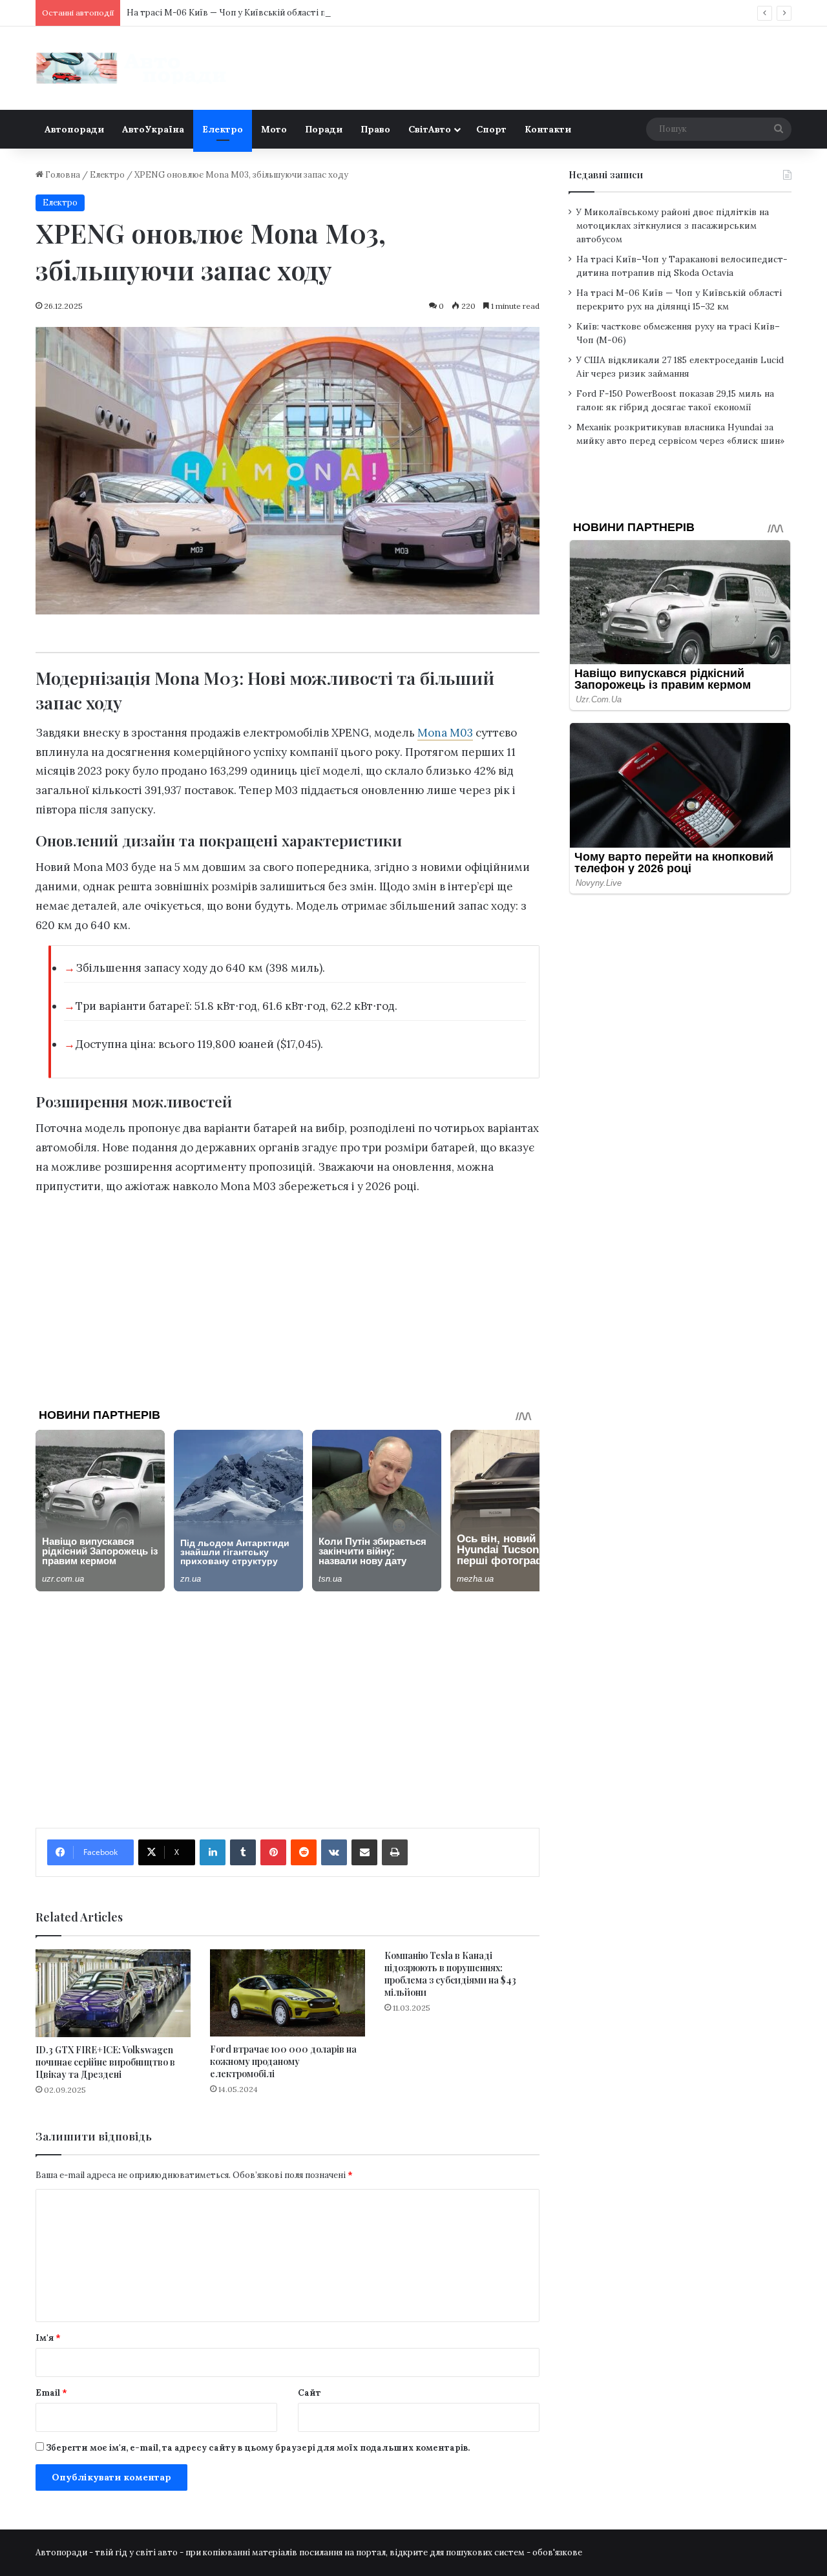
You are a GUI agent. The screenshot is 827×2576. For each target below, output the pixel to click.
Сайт (309, 2393)
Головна (62, 175)
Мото (274, 129)
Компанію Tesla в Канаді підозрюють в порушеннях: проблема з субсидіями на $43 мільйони (450, 1974)
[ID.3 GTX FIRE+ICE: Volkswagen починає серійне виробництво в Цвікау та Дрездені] (113, 1993)
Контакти (548, 129)
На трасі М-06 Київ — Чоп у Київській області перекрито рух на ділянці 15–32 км (294, 13)
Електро (223, 129)
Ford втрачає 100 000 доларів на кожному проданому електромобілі (283, 2061)
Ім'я (48, 2338)
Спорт (491, 129)
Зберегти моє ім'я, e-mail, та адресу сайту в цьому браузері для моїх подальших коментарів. (258, 2448)
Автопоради (74, 129)
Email (51, 2393)
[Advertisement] (288, 1297)
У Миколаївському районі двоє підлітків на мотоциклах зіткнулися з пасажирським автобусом (673, 225)
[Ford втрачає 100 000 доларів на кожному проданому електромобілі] (288, 1993)
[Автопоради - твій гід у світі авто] (132, 68)
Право (375, 129)
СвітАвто (430, 129)
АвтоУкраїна (153, 129)
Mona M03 (445, 733)
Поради (324, 129)
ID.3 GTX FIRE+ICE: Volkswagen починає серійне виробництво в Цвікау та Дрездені (105, 2062)
